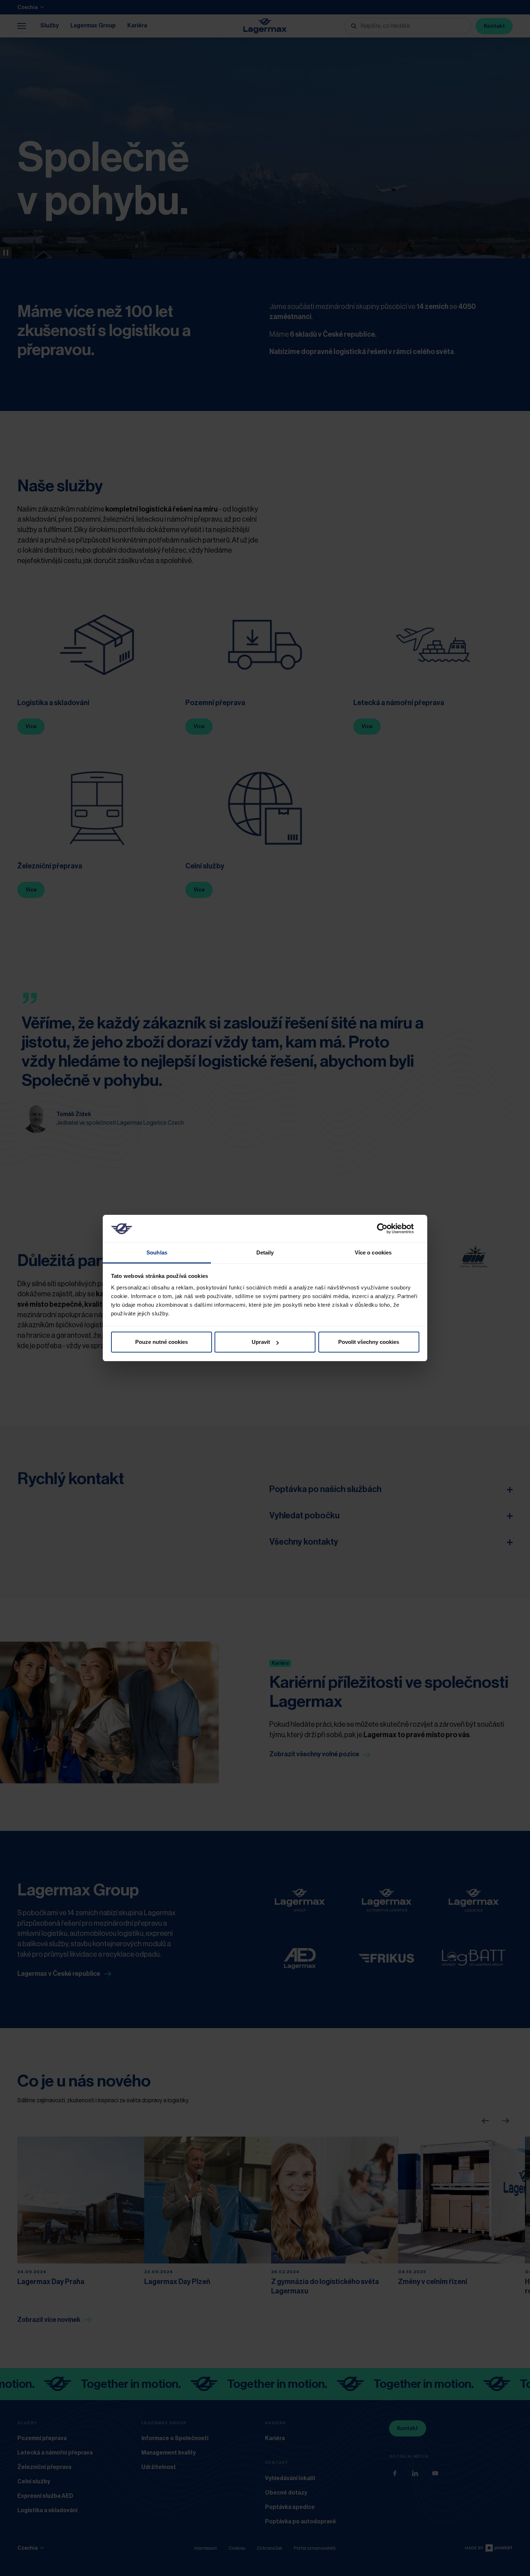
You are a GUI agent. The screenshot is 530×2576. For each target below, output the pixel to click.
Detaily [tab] (265, 1252)
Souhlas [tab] (157, 1252)
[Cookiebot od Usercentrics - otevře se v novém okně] (388, 1229)
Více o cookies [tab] (373, 1252)
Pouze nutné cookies (162, 1342)
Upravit (261, 1342)
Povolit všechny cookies (369, 1342)
